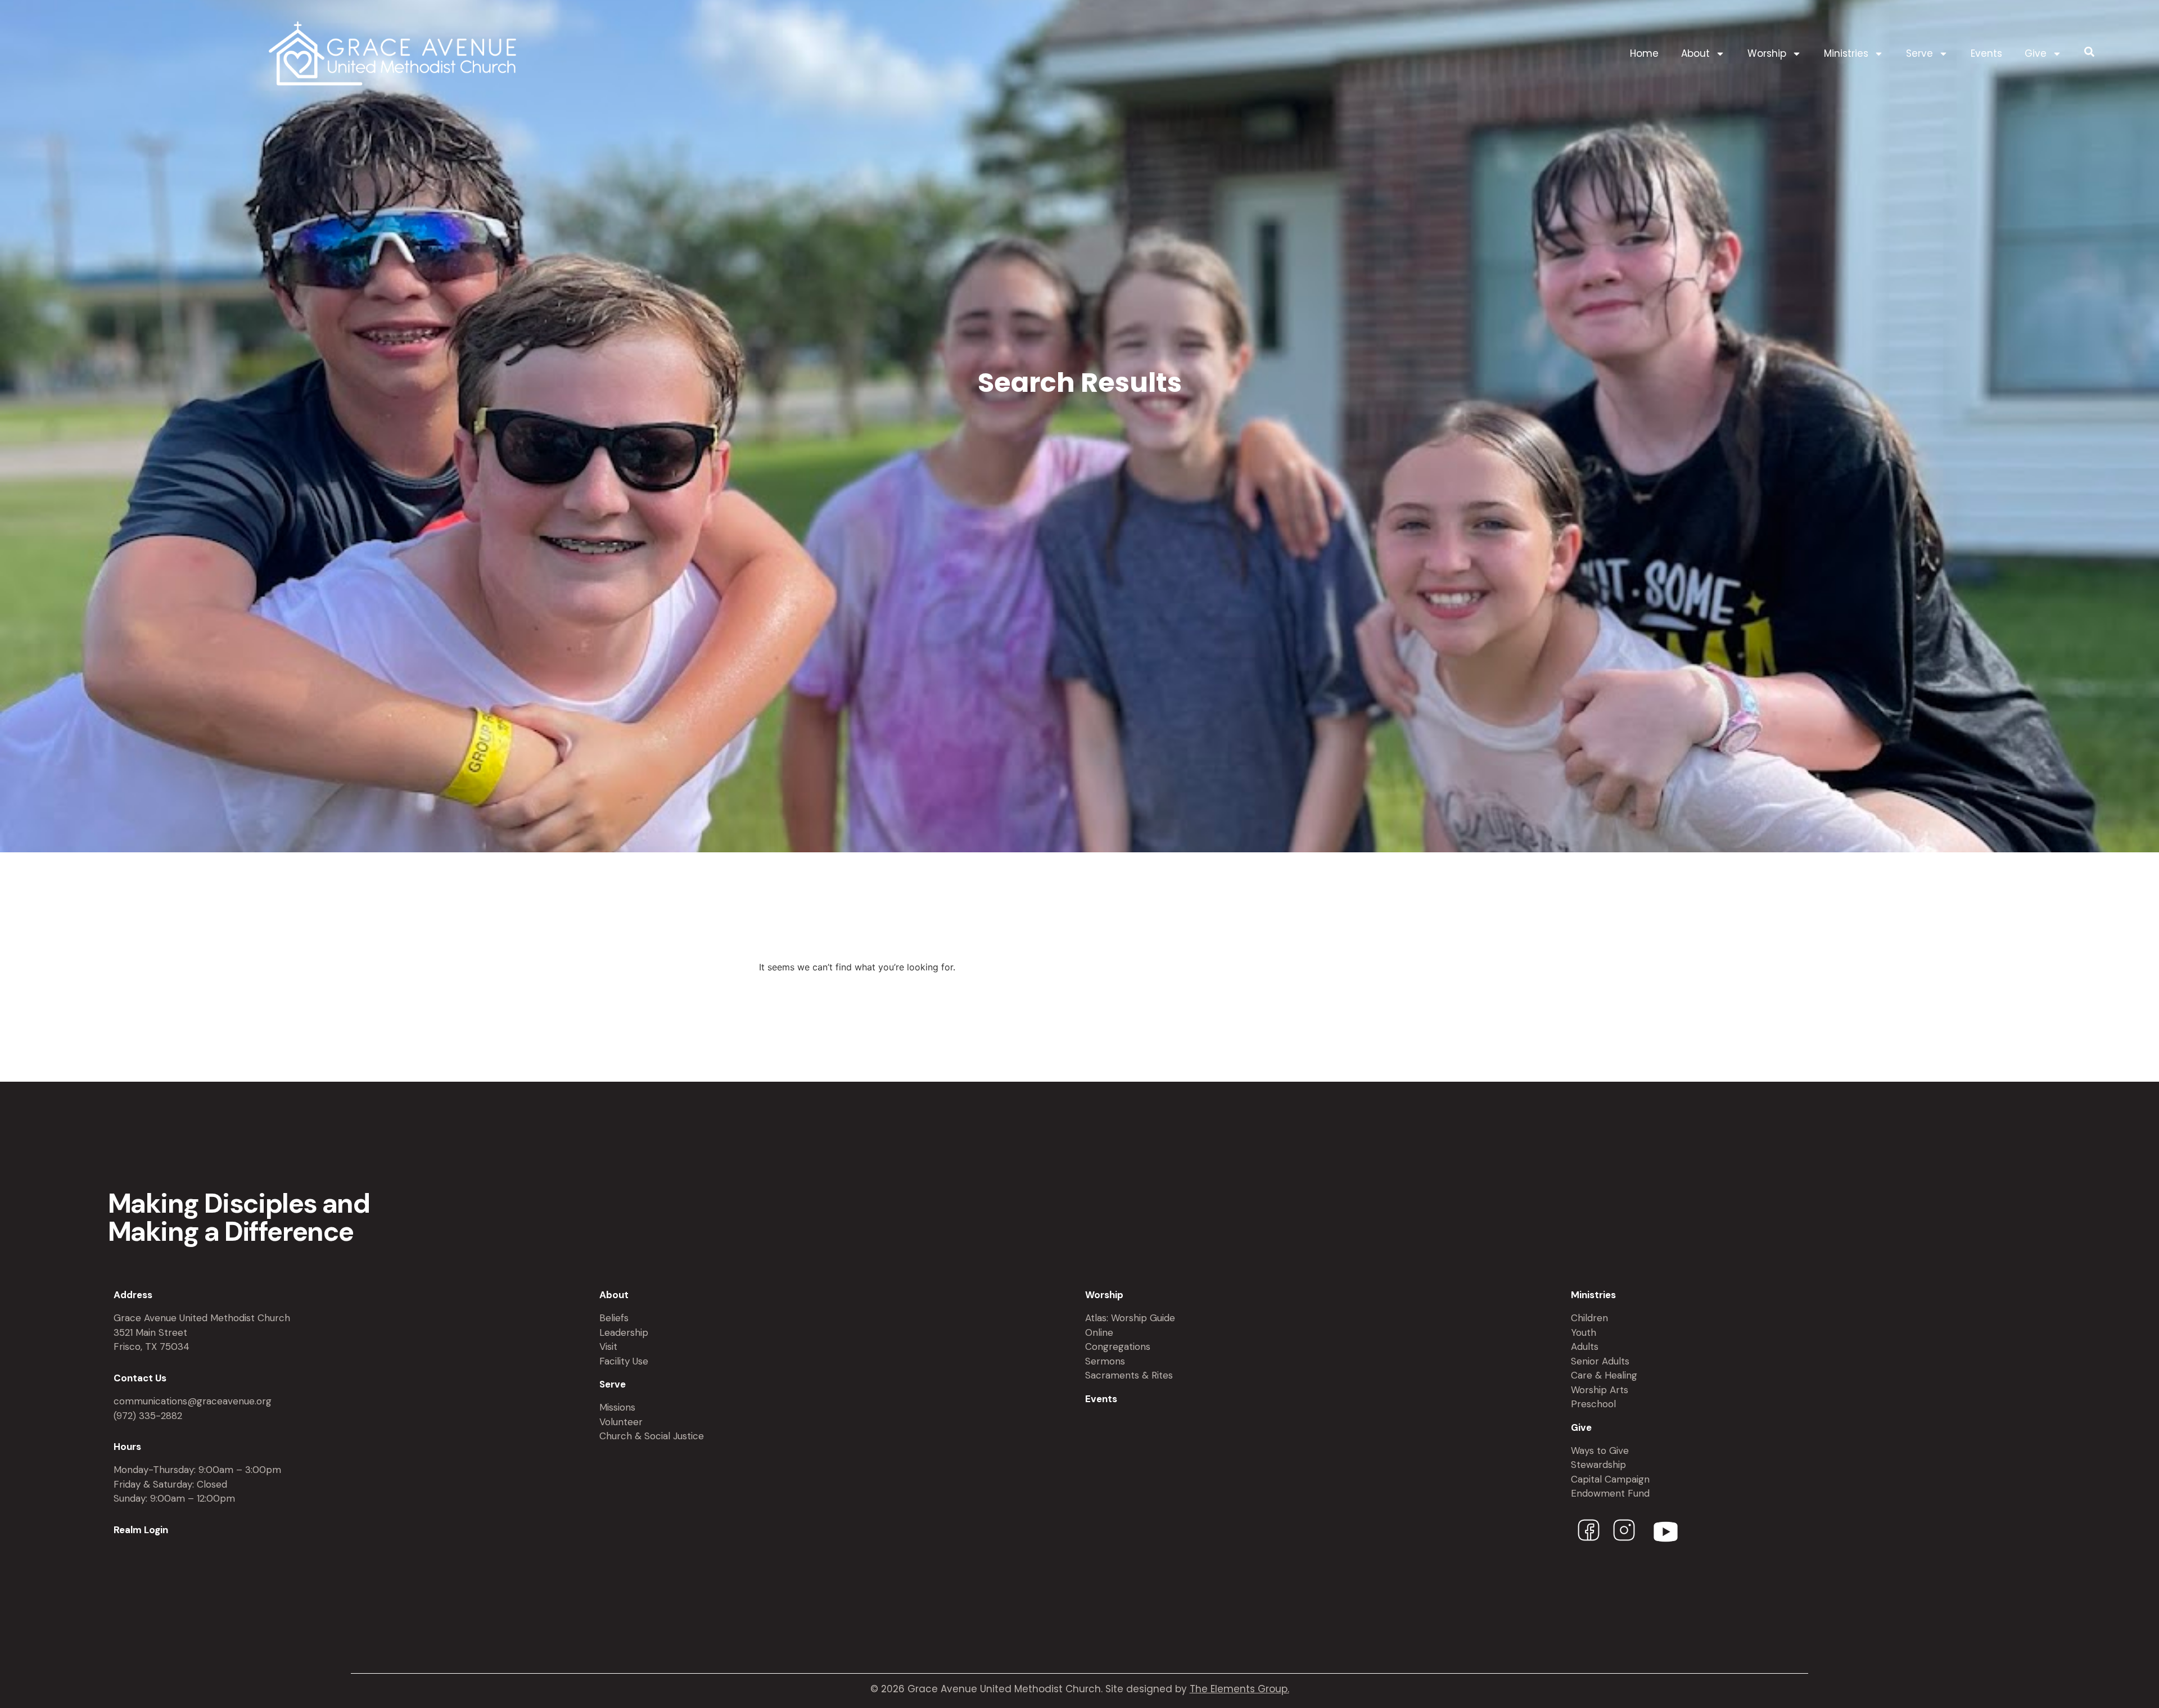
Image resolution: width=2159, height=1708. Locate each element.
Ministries (1846, 53)
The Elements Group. (1239, 1689)
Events (1986, 53)
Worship (1767, 53)
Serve (1919, 53)
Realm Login (141, 1530)
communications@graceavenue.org (193, 1401)
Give (2036, 53)
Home (1644, 53)
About (1695, 53)
